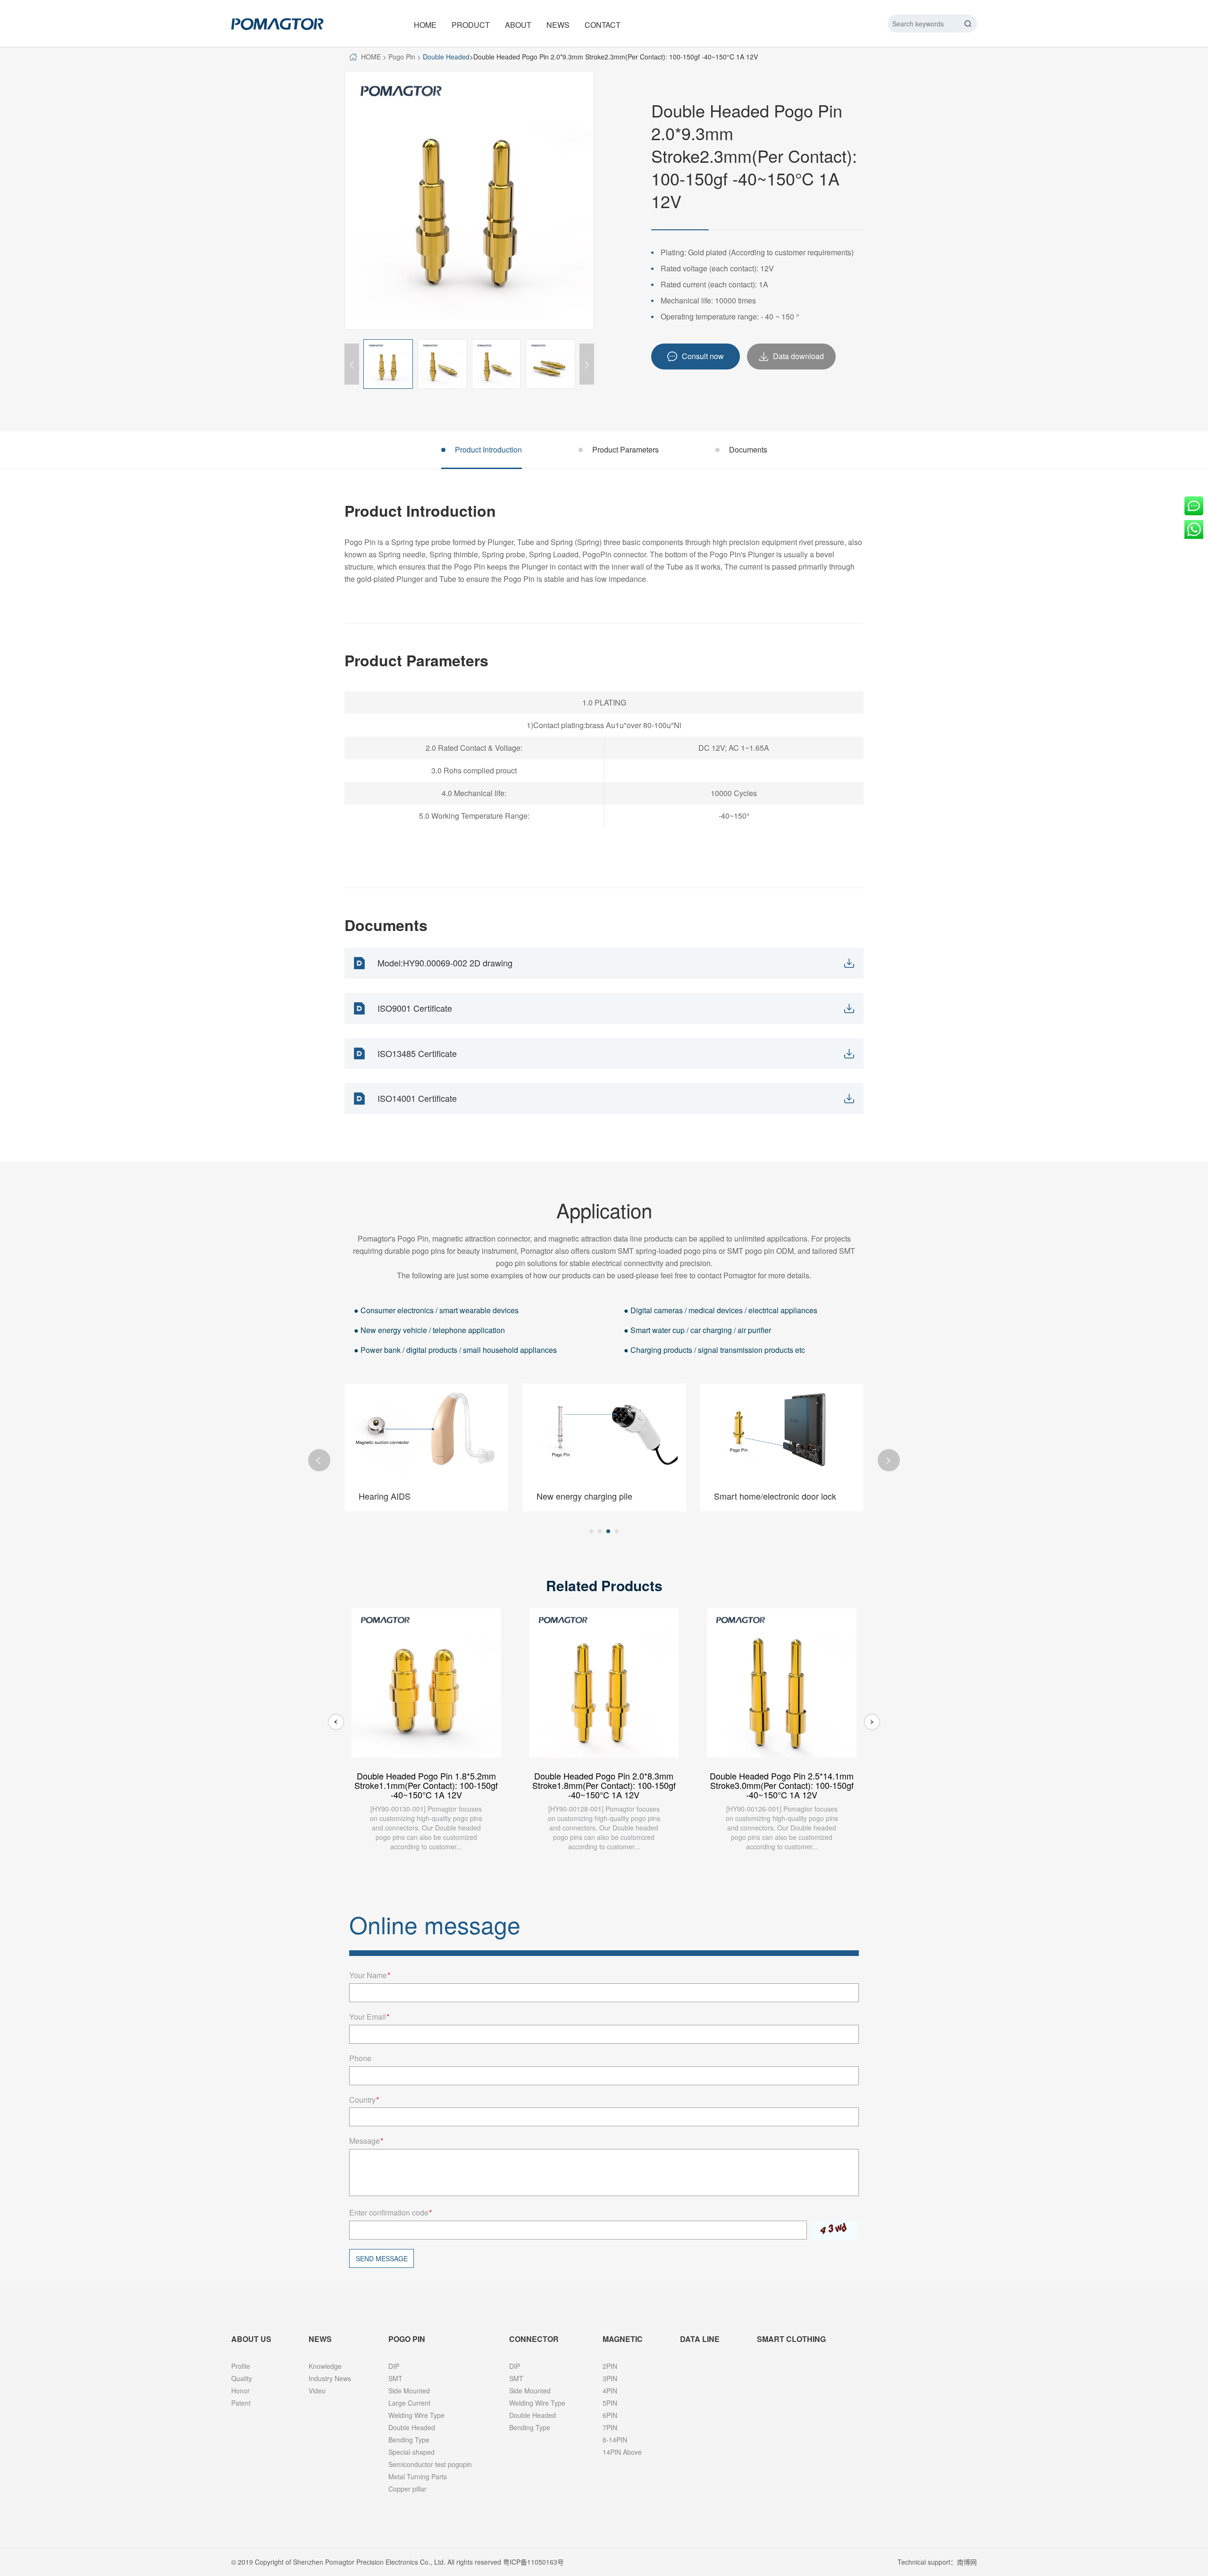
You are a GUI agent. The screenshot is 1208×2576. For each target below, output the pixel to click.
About (518, 25)
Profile (241, 2366)
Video (317, 2391)
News (558, 25)
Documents (748, 449)
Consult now (703, 356)
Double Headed (446, 57)
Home (425, 25)
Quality (242, 2378)
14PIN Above (622, 2452)
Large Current (409, 2403)
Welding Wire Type (416, 2415)
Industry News (330, 2378)
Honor (240, 2391)
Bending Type (409, 2440)
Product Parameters (625, 449)
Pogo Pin (402, 57)
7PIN (610, 2427)
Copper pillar (407, 2489)
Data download (798, 356)
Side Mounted (409, 2391)
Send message (382, 2258)
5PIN (610, 2403)
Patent (241, 2403)
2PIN (610, 2366)
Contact (603, 25)
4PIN (610, 2391)
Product (471, 25)
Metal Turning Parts (418, 2476)
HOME (371, 57)
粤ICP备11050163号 (533, 2562)
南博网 (967, 2562)
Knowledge (325, 2366)
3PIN (610, 2378)
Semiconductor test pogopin (430, 2464)
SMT (395, 2378)
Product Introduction (488, 449)
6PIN (610, 2415)
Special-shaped (411, 2452)
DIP (394, 2366)
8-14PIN (615, 2440)
